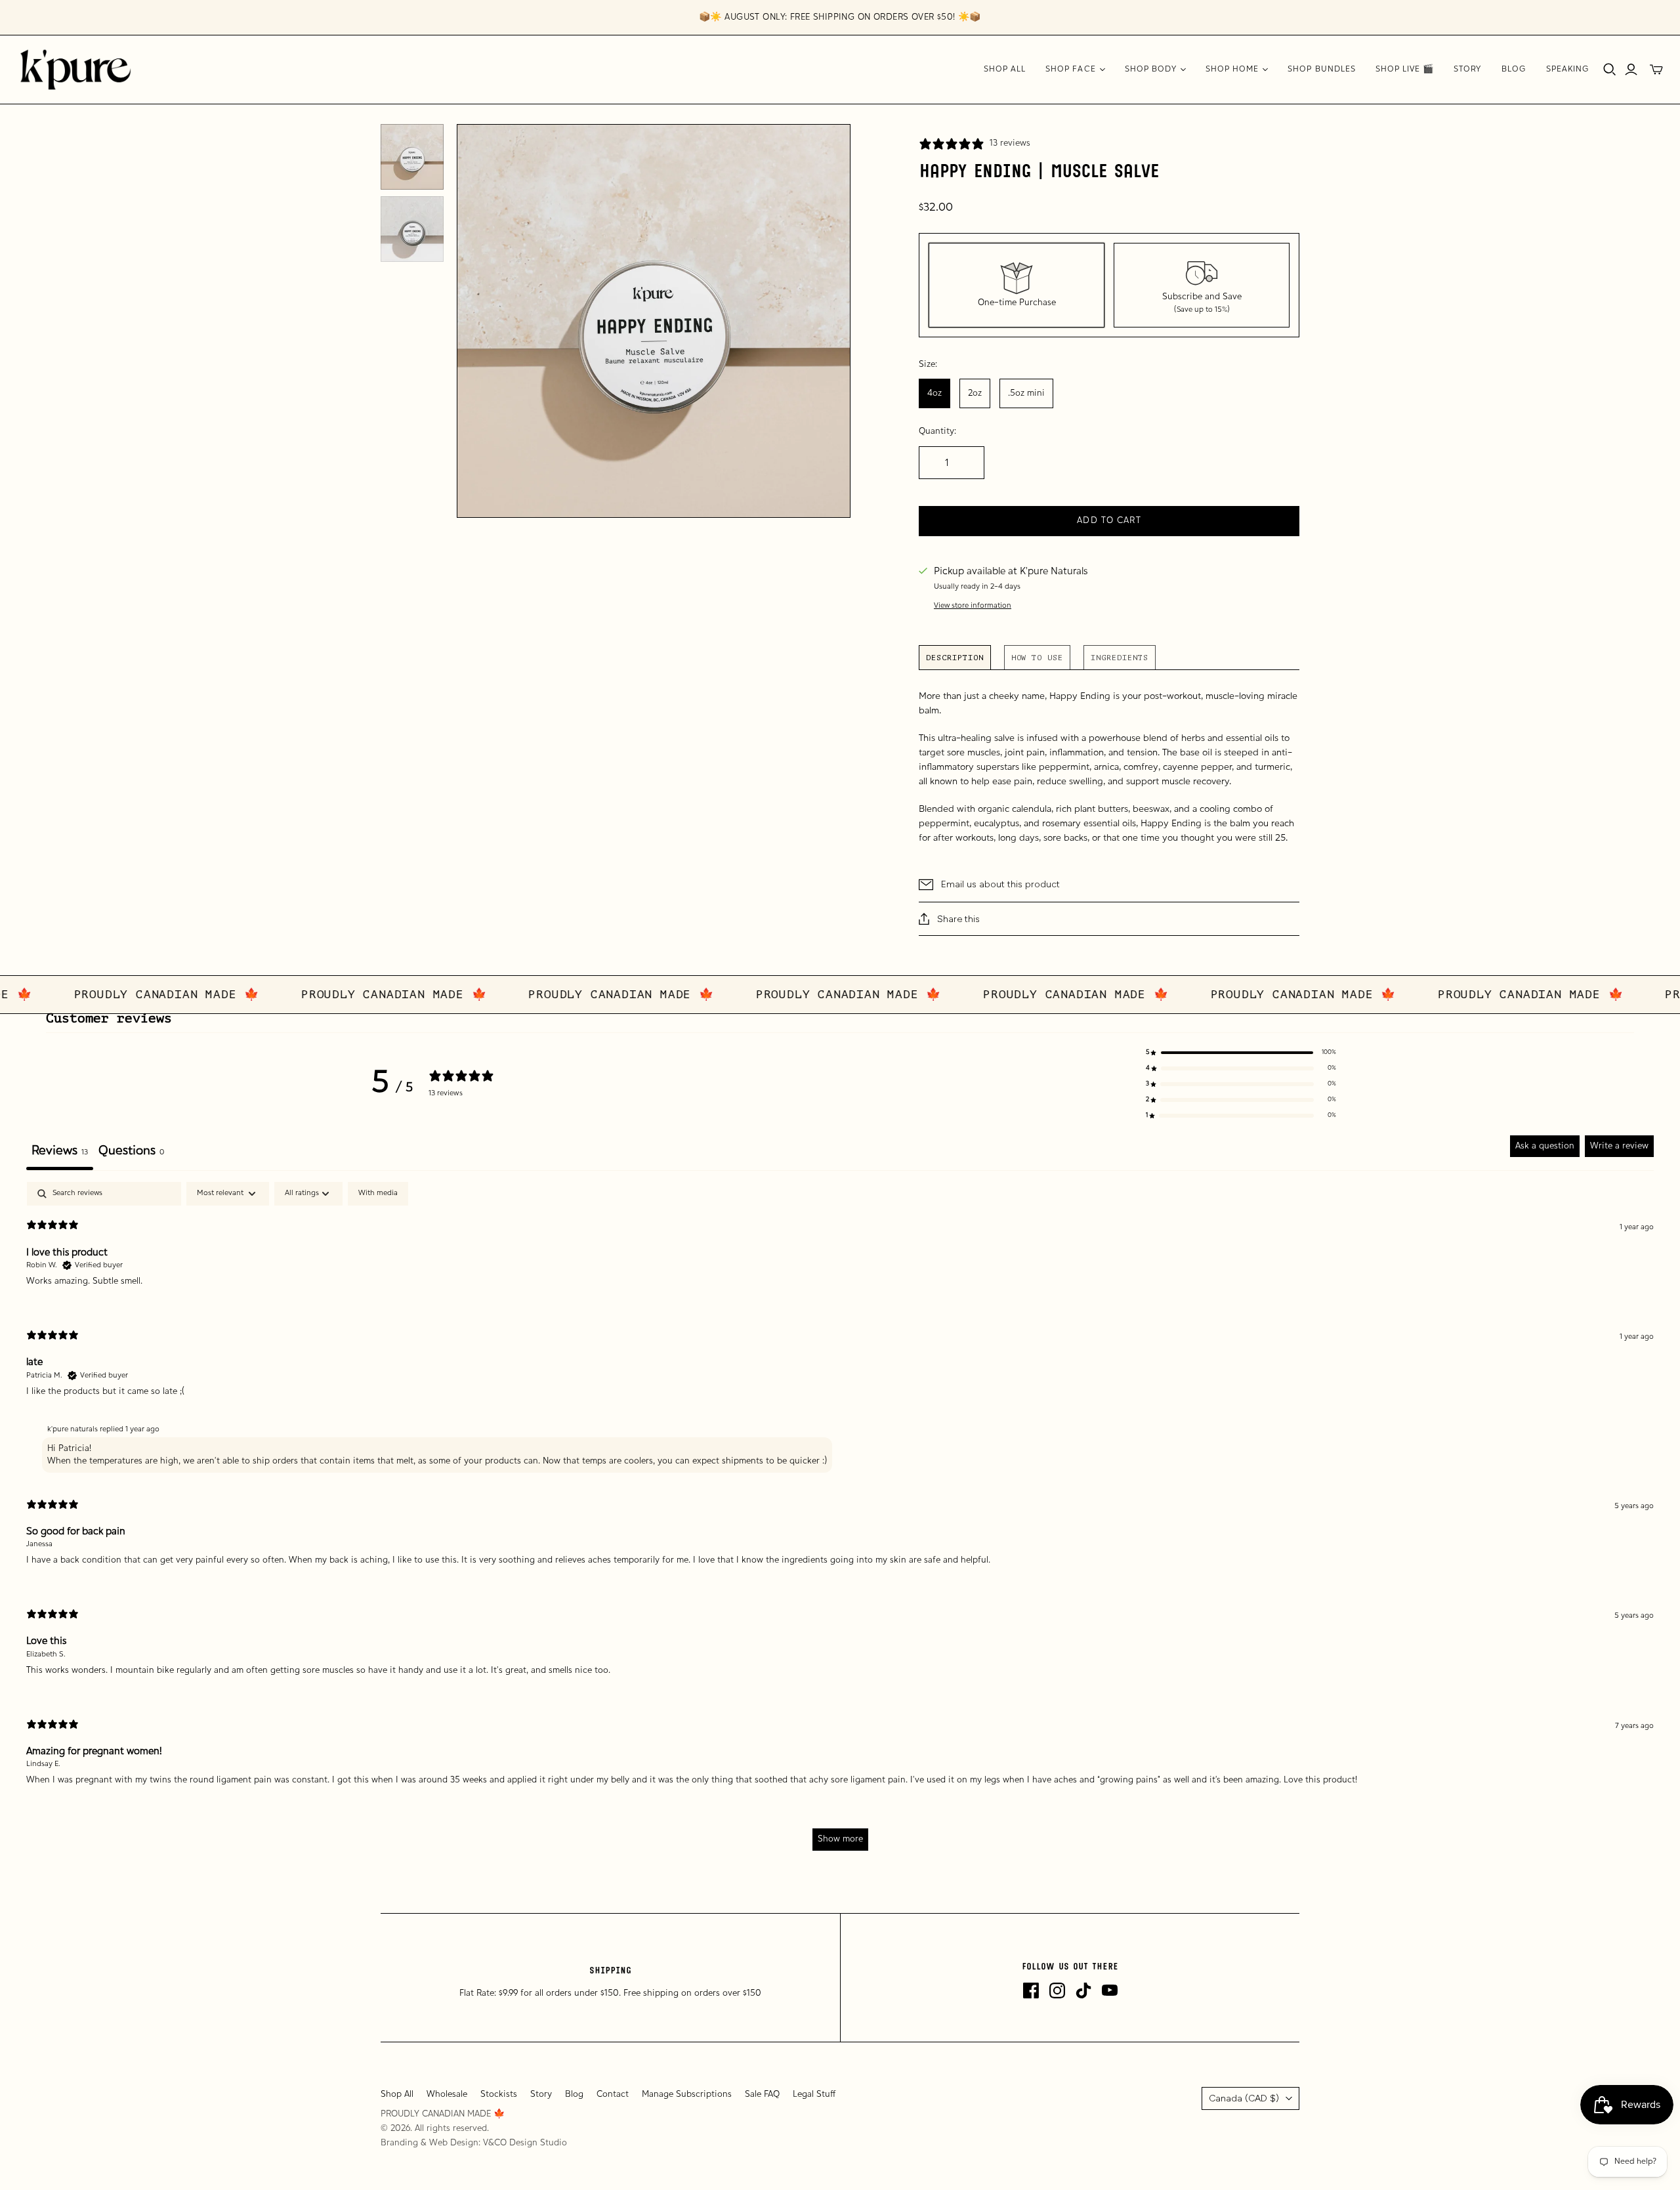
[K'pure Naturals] (75, 70)
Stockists (499, 2095)
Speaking (1568, 70)
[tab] (131, 1153)
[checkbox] (378, 1194)
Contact (613, 2095)
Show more (840, 1839)
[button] (1241, 1053)
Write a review (1619, 1146)
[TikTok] (1083, 1990)
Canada (1244, 2098)
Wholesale (447, 2095)
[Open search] (1610, 70)
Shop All (1005, 70)
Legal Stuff (814, 2095)
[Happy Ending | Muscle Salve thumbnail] (412, 157)
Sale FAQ (762, 2095)
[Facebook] (1031, 1990)
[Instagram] (1057, 1990)
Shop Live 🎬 (1405, 70)
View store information (973, 606)
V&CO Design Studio (525, 2143)
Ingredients (1120, 658)
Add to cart (1109, 521)
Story (1467, 70)
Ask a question (1545, 1146)
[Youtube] (1110, 1990)
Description (955, 658)
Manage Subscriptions (687, 2095)
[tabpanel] (840, 1522)
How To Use (1038, 658)
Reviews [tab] (60, 1151)
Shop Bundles (1321, 70)
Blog (1514, 70)
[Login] (1631, 70)
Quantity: (937, 432)
